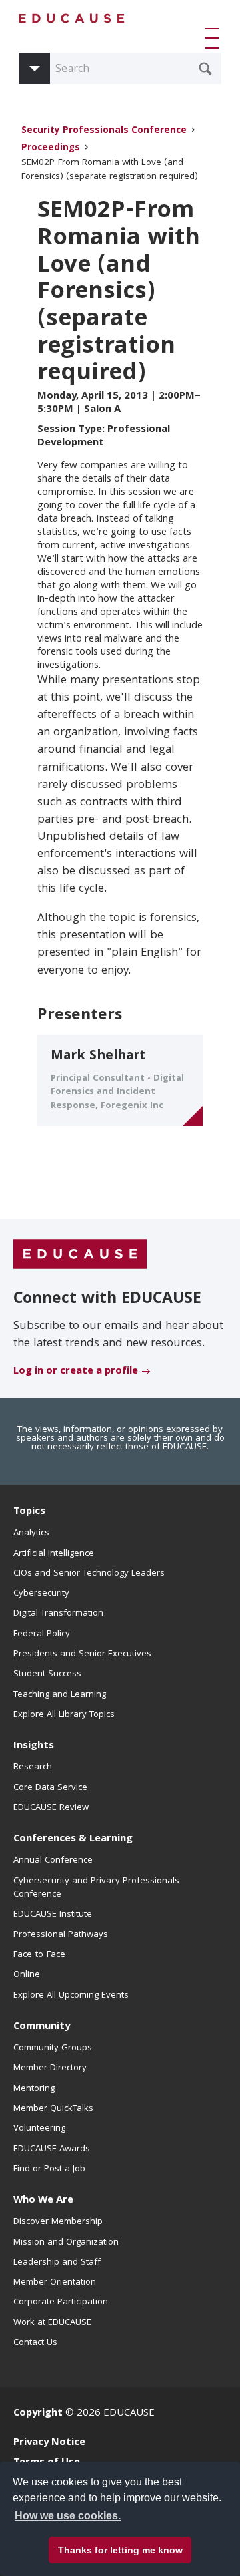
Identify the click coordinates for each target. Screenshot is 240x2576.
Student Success (47, 1674)
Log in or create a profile (76, 1372)
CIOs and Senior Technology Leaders (89, 1574)
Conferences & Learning (73, 1839)
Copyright (38, 2414)
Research (33, 1767)
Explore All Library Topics (64, 1715)
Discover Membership (58, 2222)
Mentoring (34, 2089)
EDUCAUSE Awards (52, 2149)
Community (42, 2027)
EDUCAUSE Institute (53, 1915)
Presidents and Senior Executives (82, 1654)
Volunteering (39, 2129)
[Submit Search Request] (205, 69)
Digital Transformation (58, 1614)
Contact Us (35, 2343)
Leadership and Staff (57, 2263)
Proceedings (51, 149)
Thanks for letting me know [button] (120, 2550)
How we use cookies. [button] (68, 2516)
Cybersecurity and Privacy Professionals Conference (96, 1888)
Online (27, 1975)
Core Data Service (50, 1788)
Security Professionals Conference (104, 131)
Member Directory (50, 2068)
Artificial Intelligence (54, 1554)
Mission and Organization (66, 2243)
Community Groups (53, 2048)
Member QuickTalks (53, 2109)
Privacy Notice (49, 2443)
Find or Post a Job (49, 2169)
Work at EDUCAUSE (52, 2323)
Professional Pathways (61, 1935)
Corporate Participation (61, 2302)
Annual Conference (53, 1861)
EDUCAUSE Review (51, 1808)
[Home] (72, 18)
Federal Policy (42, 1634)
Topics (29, 1512)
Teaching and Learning (60, 1695)
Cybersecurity (41, 1594)
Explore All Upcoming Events (71, 1996)
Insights (34, 1746)
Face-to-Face (39, 1955)
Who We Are (43, 2201)
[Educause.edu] (80, 1254)
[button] (215, 38)
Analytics (31, 1533)
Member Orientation (55, 2283)
